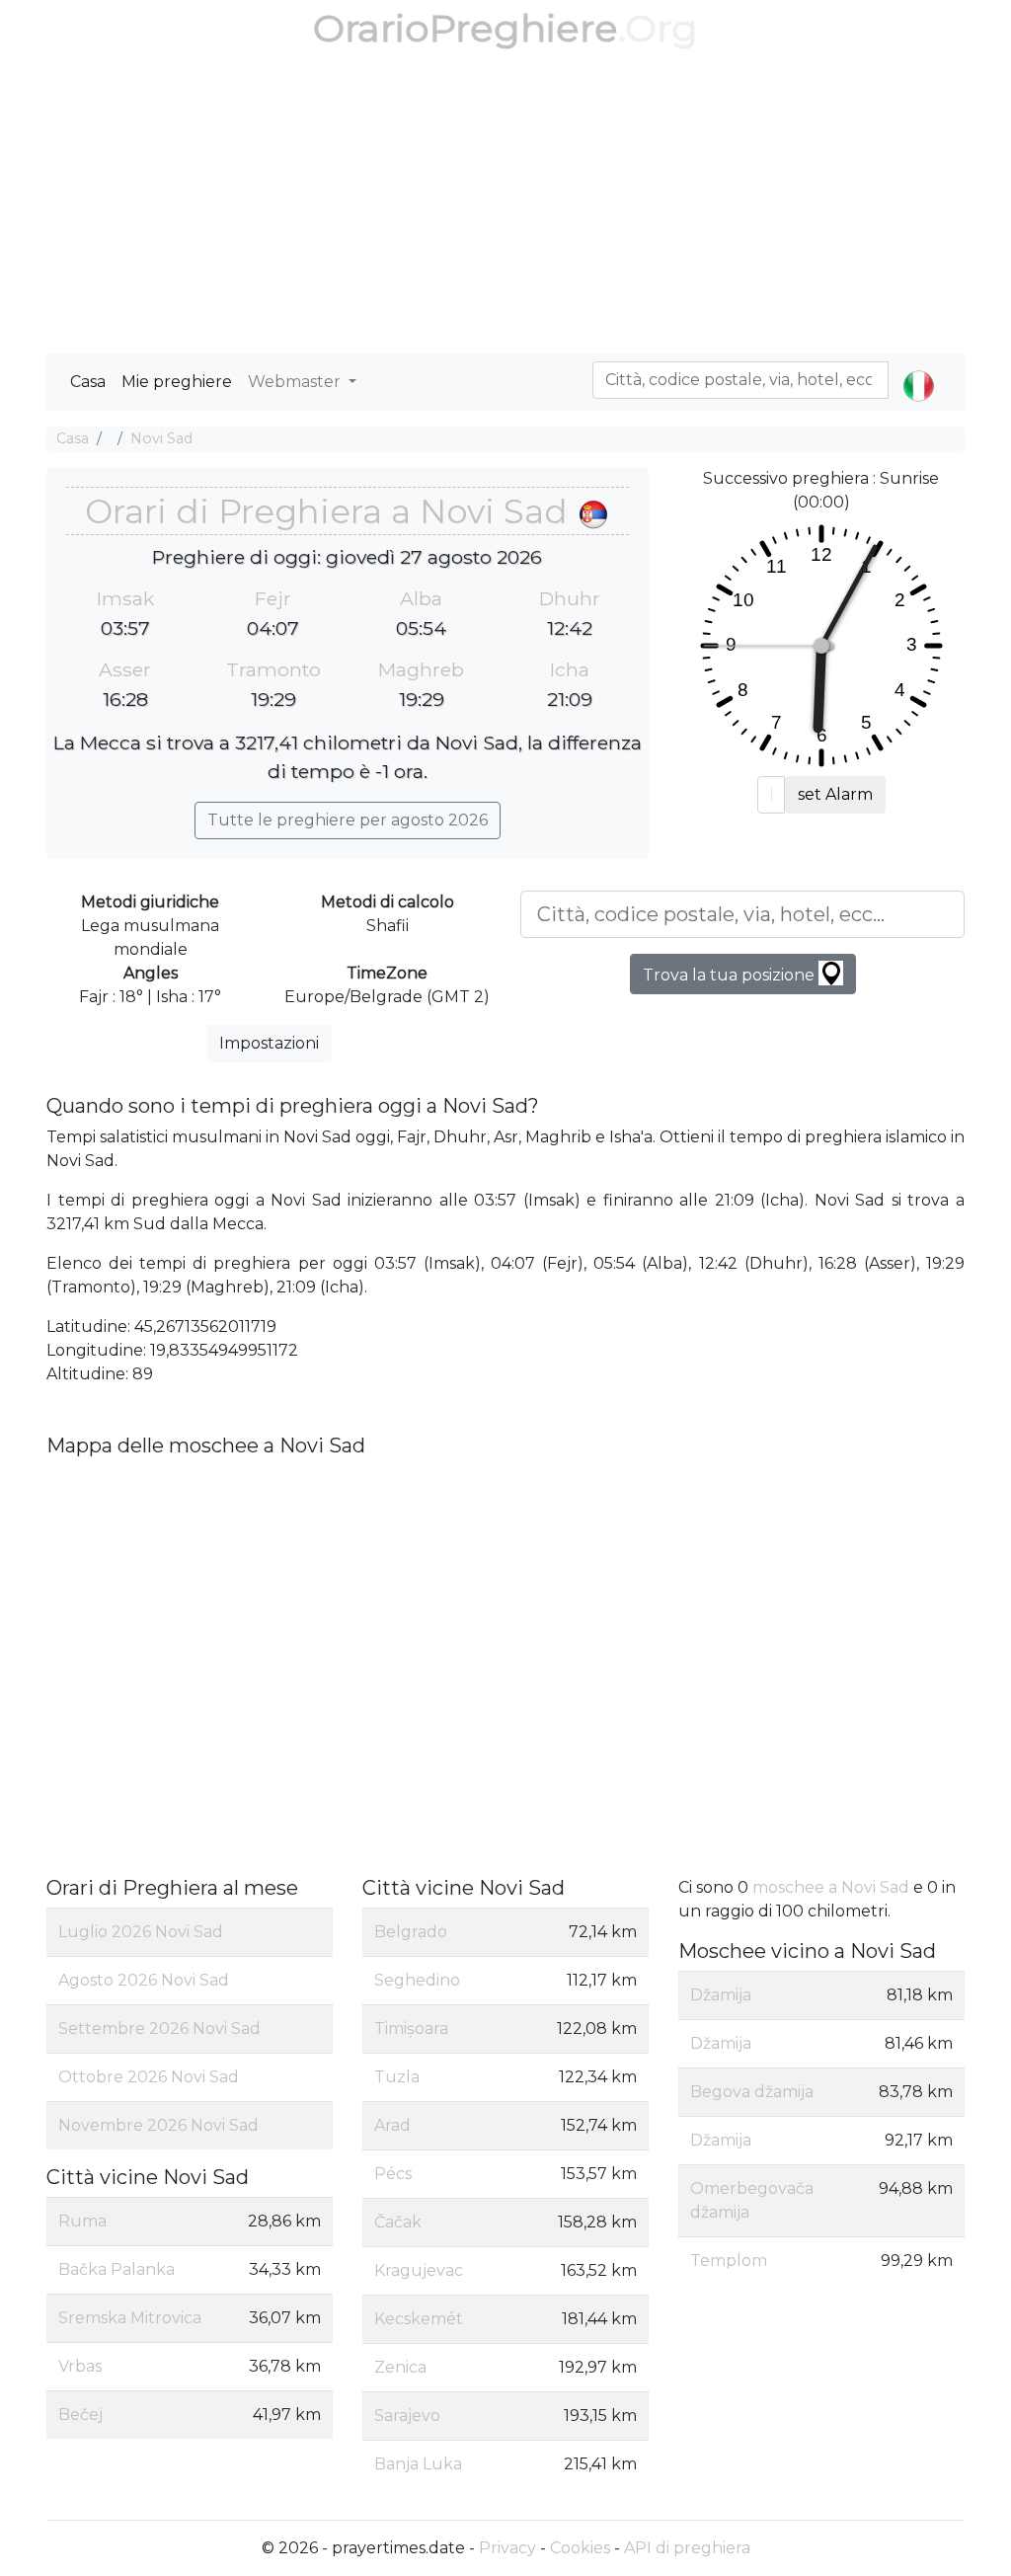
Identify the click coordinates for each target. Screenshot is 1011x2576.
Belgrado (411, 1932)
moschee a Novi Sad (831, 1887)
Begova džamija (752, 2092)
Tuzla (397, 2077)
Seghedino (417, 1980)
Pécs (393, 2174)
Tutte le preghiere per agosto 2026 (348, 820)
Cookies (580, 2548)
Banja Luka (418, 2464)
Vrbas (80, 2366)
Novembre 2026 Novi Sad (158, 2125)
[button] (919, 369)
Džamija (721, 1995)
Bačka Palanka (117, 2269)
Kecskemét (419, 2319)
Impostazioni (269, 1043)
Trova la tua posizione (731, 975)
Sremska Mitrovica (130, 2318)
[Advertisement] (505, 205)
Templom (729, 2261)
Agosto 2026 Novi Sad (144, 1980)
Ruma (82, 2221)
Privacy (507, 2548)
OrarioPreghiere (466, 28)
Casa (88, 382)
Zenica (400, 2367)
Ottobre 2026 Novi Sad (149, 2077)
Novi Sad (161, 438)
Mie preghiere (177, 382)
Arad (392, 2125)
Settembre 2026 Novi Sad (159, 2029)
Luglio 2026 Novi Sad (141, 1932)
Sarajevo (407, 2416)
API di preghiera (687, 2548)
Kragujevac (419, 2270)
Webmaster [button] (296, 382)
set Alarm (835, 794)
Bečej (80, 2415)
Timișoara (411, 2029)
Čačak (398, 2222)
